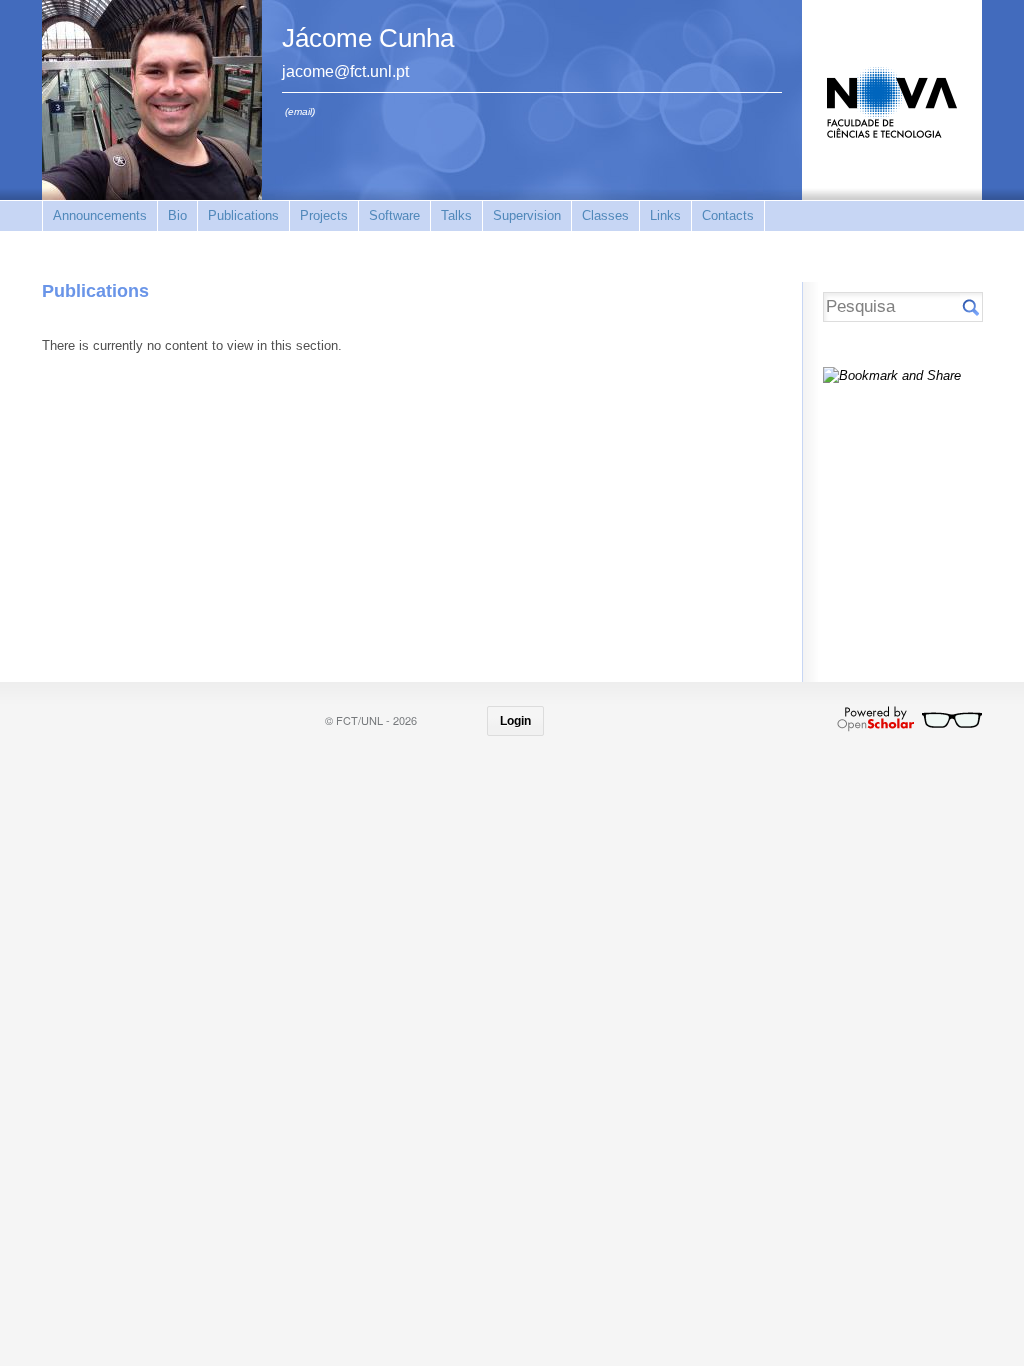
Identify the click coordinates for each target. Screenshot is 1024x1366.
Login (515, 721)
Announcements (100, 215)
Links (665, 215)
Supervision (527, 215)
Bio (177, 215)
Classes (605, 215)
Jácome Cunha (368, 38)
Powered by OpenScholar (909, 719)
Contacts (728, 215)
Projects (324, 215)
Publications (243, 215)
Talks (456, 215)
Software (394, 215)
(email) (300, 111)
